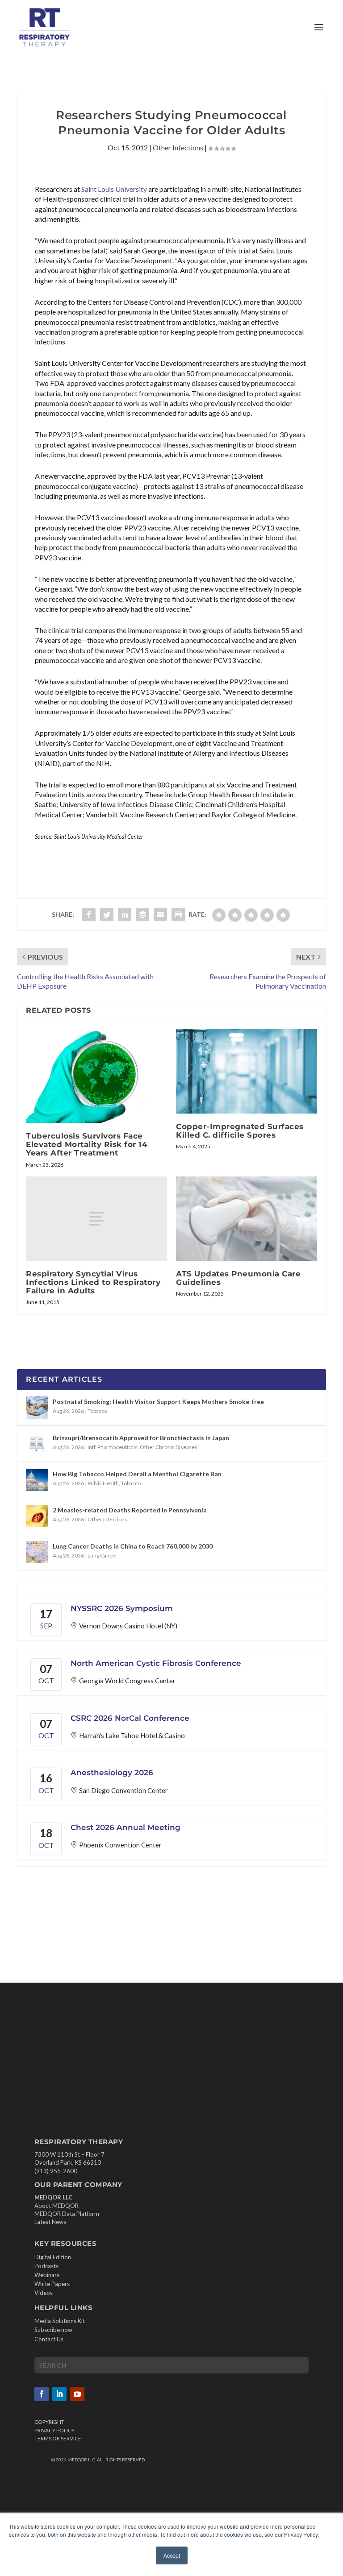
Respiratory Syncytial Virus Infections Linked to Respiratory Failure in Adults (93, 1282)
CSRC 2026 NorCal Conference (130, 1718)
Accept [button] (172, 2555)
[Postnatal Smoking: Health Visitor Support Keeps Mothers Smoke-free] (37, 1408)
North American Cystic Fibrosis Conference (156, 1663)
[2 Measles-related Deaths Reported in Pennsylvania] (37, 1516)
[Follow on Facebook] (42, 2394)
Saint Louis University (114, 189)
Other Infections (178, 147)
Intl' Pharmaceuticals (113, 1447)
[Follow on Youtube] (77, 2394)
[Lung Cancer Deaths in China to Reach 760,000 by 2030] (37, 1552)
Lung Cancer (102, 1555)
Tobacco (97, 1411)
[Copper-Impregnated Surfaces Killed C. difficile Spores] (247, 1071)
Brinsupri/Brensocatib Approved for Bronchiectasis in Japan (141, 1438)
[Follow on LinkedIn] (59, 2394)
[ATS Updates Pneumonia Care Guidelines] (247, 1219)
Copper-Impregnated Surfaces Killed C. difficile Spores (240, 1131)
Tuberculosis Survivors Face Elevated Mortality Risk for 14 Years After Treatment (87, 1144)
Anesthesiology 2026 (112, 1773)
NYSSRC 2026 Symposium (122, 1608)
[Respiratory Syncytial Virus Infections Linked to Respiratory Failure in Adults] (96, 1219)
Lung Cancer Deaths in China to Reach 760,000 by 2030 (133, 1546)
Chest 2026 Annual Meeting (125, 1827)
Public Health (103, 1483)
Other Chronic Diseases (169, 1447)
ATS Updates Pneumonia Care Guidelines (238, 1278)
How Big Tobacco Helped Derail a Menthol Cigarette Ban (137, 1474)
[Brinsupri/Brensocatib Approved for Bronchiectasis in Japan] (37, 1444)
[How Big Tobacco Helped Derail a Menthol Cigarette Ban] (37, 1480)
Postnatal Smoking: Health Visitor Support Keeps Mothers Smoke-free (158, 1402)
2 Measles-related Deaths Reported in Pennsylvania (130, 1510)
